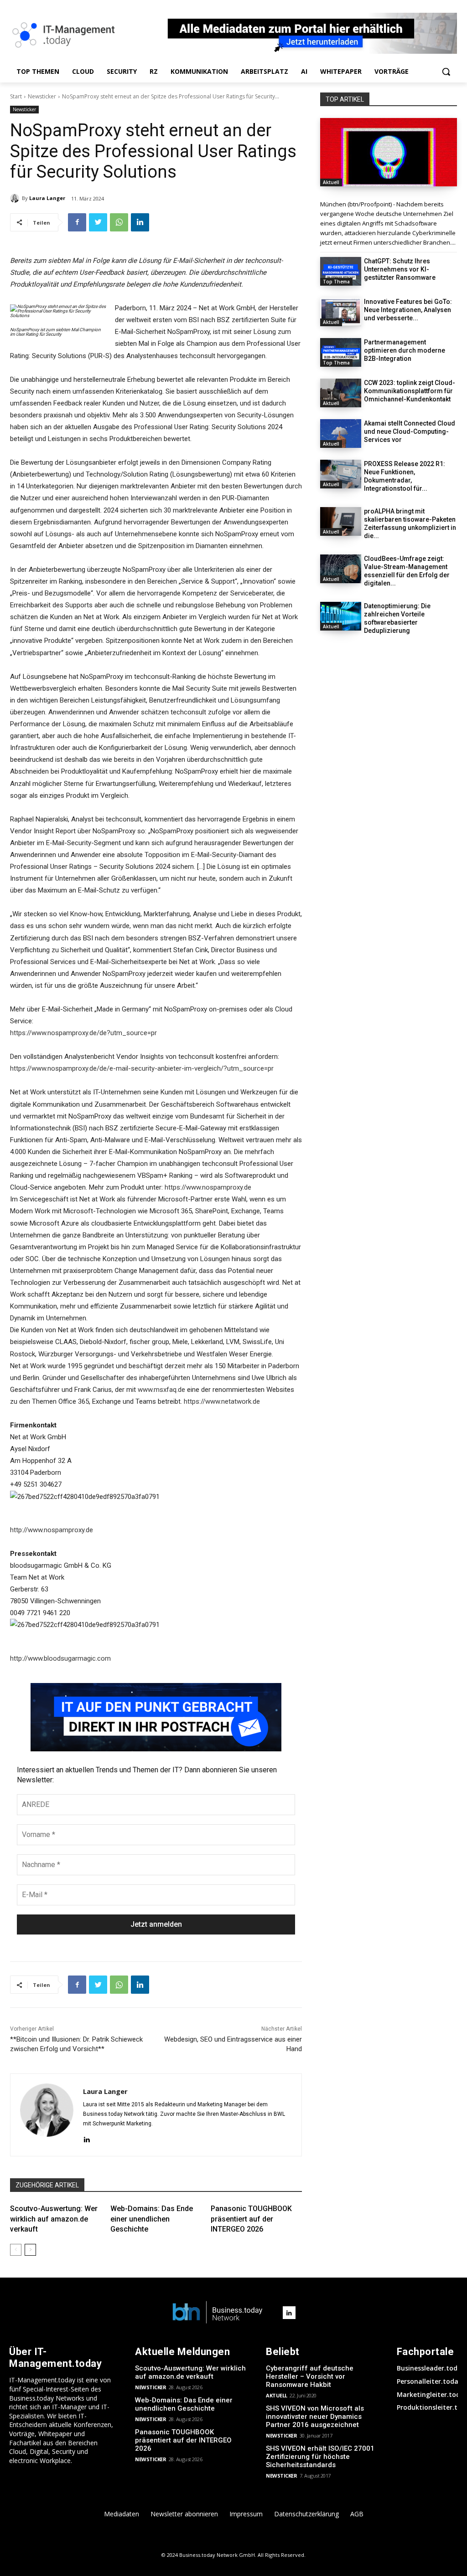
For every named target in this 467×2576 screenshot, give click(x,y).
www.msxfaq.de (161, 1390)
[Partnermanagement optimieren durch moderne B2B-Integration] (341, 352)
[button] (446, 72)
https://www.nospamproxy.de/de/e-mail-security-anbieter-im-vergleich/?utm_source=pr (142, 1068)
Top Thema (336, 282)
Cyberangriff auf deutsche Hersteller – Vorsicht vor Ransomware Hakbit (310, 2376)
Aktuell (331, 182)
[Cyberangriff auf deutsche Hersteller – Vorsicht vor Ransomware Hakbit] (389, 152)
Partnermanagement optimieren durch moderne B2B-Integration (405, 350)
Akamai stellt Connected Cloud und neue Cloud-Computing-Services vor (410, 431)
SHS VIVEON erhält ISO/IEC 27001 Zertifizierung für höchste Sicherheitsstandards (320, 2457)
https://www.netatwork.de (222, 1401)
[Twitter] (98, 222)
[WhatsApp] (119, 222)
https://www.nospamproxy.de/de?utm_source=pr (83, 1033)
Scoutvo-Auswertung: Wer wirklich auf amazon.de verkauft (54, 2219)
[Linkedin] (140, 222)
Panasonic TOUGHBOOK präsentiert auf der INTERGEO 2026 (251, 2219)
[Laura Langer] (16, 198)
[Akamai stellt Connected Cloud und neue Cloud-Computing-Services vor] (341, 434)
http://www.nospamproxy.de (52, 1530)
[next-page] (30, 2250)
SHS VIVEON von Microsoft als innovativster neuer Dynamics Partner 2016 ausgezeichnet (315, 2417)
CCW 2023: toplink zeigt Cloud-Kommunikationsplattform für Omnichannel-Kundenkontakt (410, 391)
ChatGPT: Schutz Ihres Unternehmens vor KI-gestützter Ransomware (400, 269)
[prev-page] (16, 2250)
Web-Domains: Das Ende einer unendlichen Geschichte (152, 2219)
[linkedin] (86, 2138)
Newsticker (42, 96)
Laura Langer (47, 198)
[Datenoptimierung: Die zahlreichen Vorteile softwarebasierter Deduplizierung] (341, 616)
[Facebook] (77, 222)
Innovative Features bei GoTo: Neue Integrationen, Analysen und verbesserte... (408, 310)
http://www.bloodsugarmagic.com (60, 1658)
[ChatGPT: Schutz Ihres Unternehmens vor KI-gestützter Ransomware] (341, 271)
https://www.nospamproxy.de (208, 1187)
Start (16, 96)
